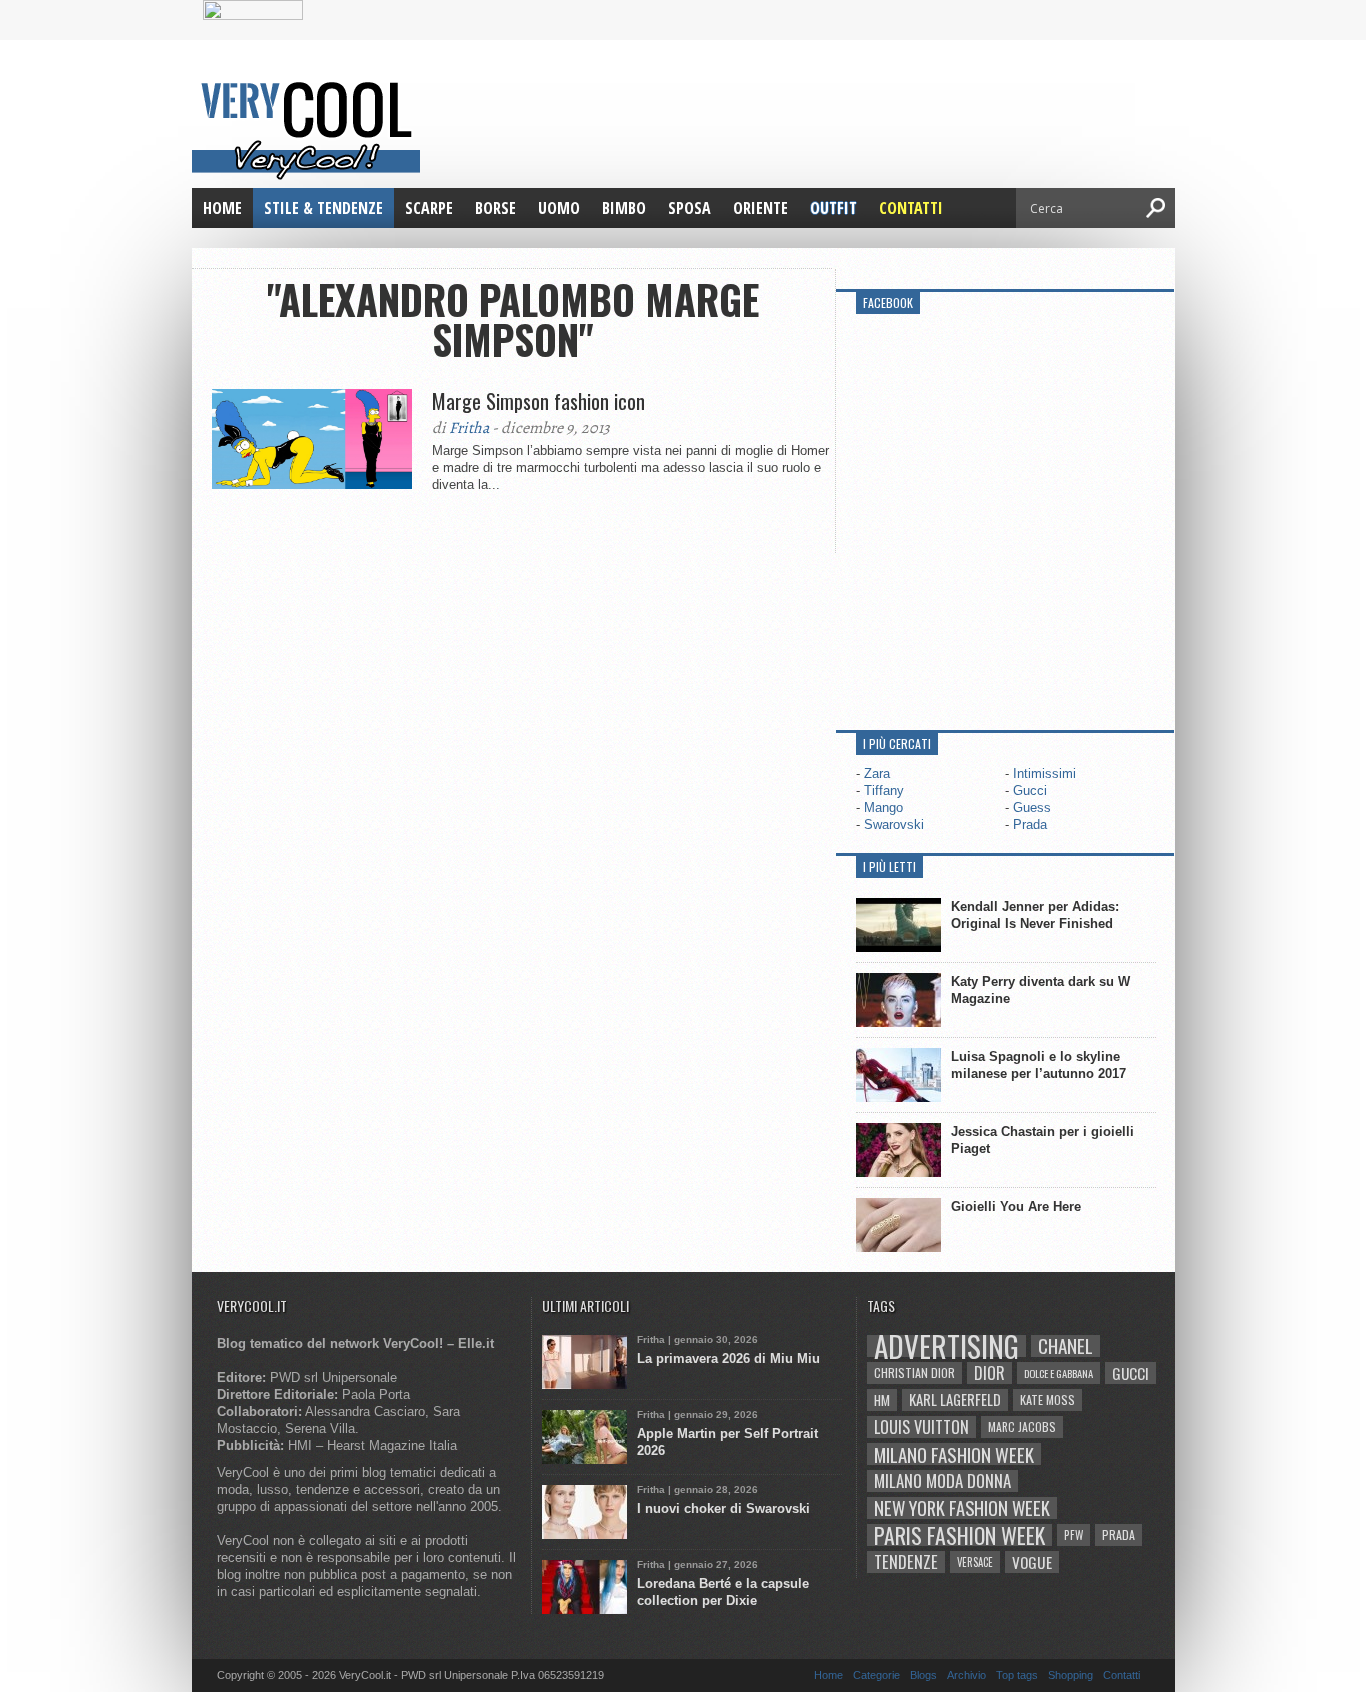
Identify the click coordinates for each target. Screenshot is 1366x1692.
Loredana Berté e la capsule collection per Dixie (723, 1592)
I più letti (889, 866)
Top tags (1017, 1675)
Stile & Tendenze (323, 208)
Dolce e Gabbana (1058, 1373)
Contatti (911, 208)
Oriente (760, 208)
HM (882, 1400)
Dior (989, 1373)
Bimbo (624, 208)
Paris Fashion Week (959, 1535)
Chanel (1065, 1346)
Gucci (1030, 790)
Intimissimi (1044, 773)
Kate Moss (1047, 1399)
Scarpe (429, 208)
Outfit (833, 208)
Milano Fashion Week (954, 1454)
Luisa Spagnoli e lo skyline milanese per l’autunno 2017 (1038, 1065)
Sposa (689, 208)
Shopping (1070, 1675)
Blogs (923, 1675)
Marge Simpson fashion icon (538, 401)
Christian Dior (914, 1372)
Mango (883, 807)
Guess (1032, 807)
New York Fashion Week (962, 1508)
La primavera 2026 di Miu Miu (728, 1358)
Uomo (559, 208)
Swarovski (894, 824)
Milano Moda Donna (942, 1481)
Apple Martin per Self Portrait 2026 (727, 1442)
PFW (1073, 1534)
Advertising (946, 1346)
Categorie (876, 1675)
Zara (877, 773)
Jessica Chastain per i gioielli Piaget (1042, 1140)
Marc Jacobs (1022, 1426)
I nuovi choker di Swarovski (723, 1508)
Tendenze (906, 1562)
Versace (975, 1562)
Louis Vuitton (921, 1427)
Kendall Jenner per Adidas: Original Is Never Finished (1035, 915)
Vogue (1032, 1562)
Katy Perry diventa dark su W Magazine (1040, 990)
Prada (1030, 824)
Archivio (966, 1675)
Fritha (469, 428)
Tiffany (884, 790)
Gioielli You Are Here (1016, 1206)
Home (222, 208)
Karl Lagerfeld (955, 1399)
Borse (495, 208)
